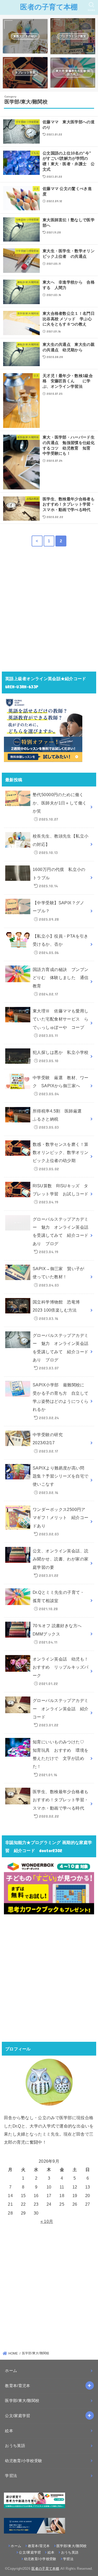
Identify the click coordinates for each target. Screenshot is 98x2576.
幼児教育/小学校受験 (24, 2461)
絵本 (9, 2431)
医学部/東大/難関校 (22, 2401)
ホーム (11, 2371)
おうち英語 (15, 2446)
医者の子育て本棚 (49, 7)
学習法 (11, 2476)
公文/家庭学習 (18, 2416)
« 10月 (47, 2221)
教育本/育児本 (18, 2386)
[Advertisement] (49, 612)
